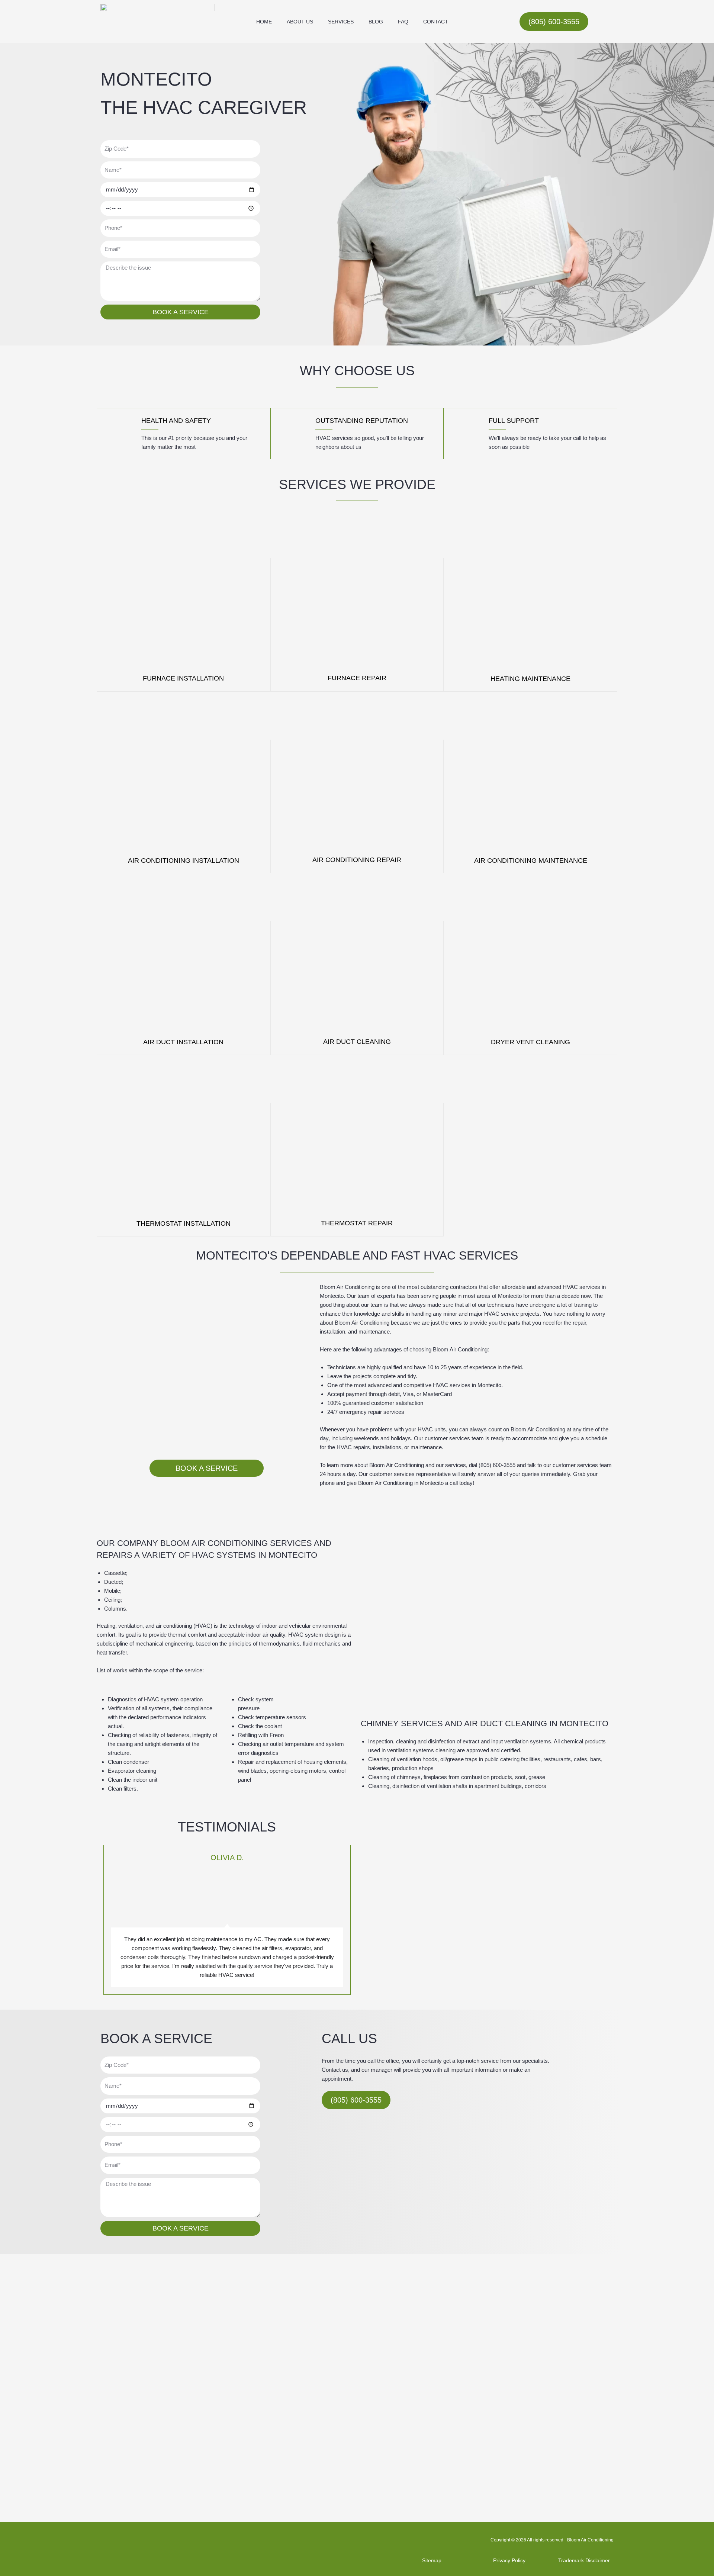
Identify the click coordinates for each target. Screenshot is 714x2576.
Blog (376, 22)
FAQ (403, 22)
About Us (300, 22)
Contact (436, 22)
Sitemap (432, 2560)
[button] (103, 1920)
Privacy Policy (509, 2560)
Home (264, 22)
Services (341, 22)
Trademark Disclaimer (584, 2560)
